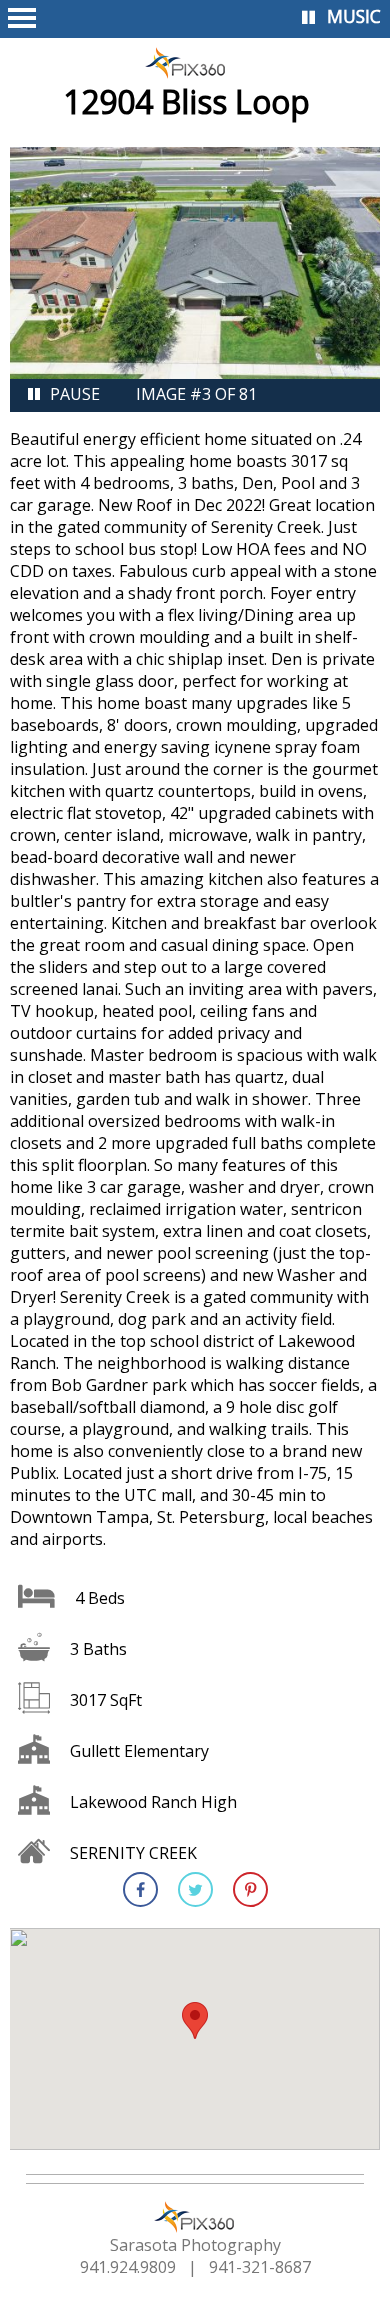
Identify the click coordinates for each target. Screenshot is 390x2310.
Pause (75, 394)
